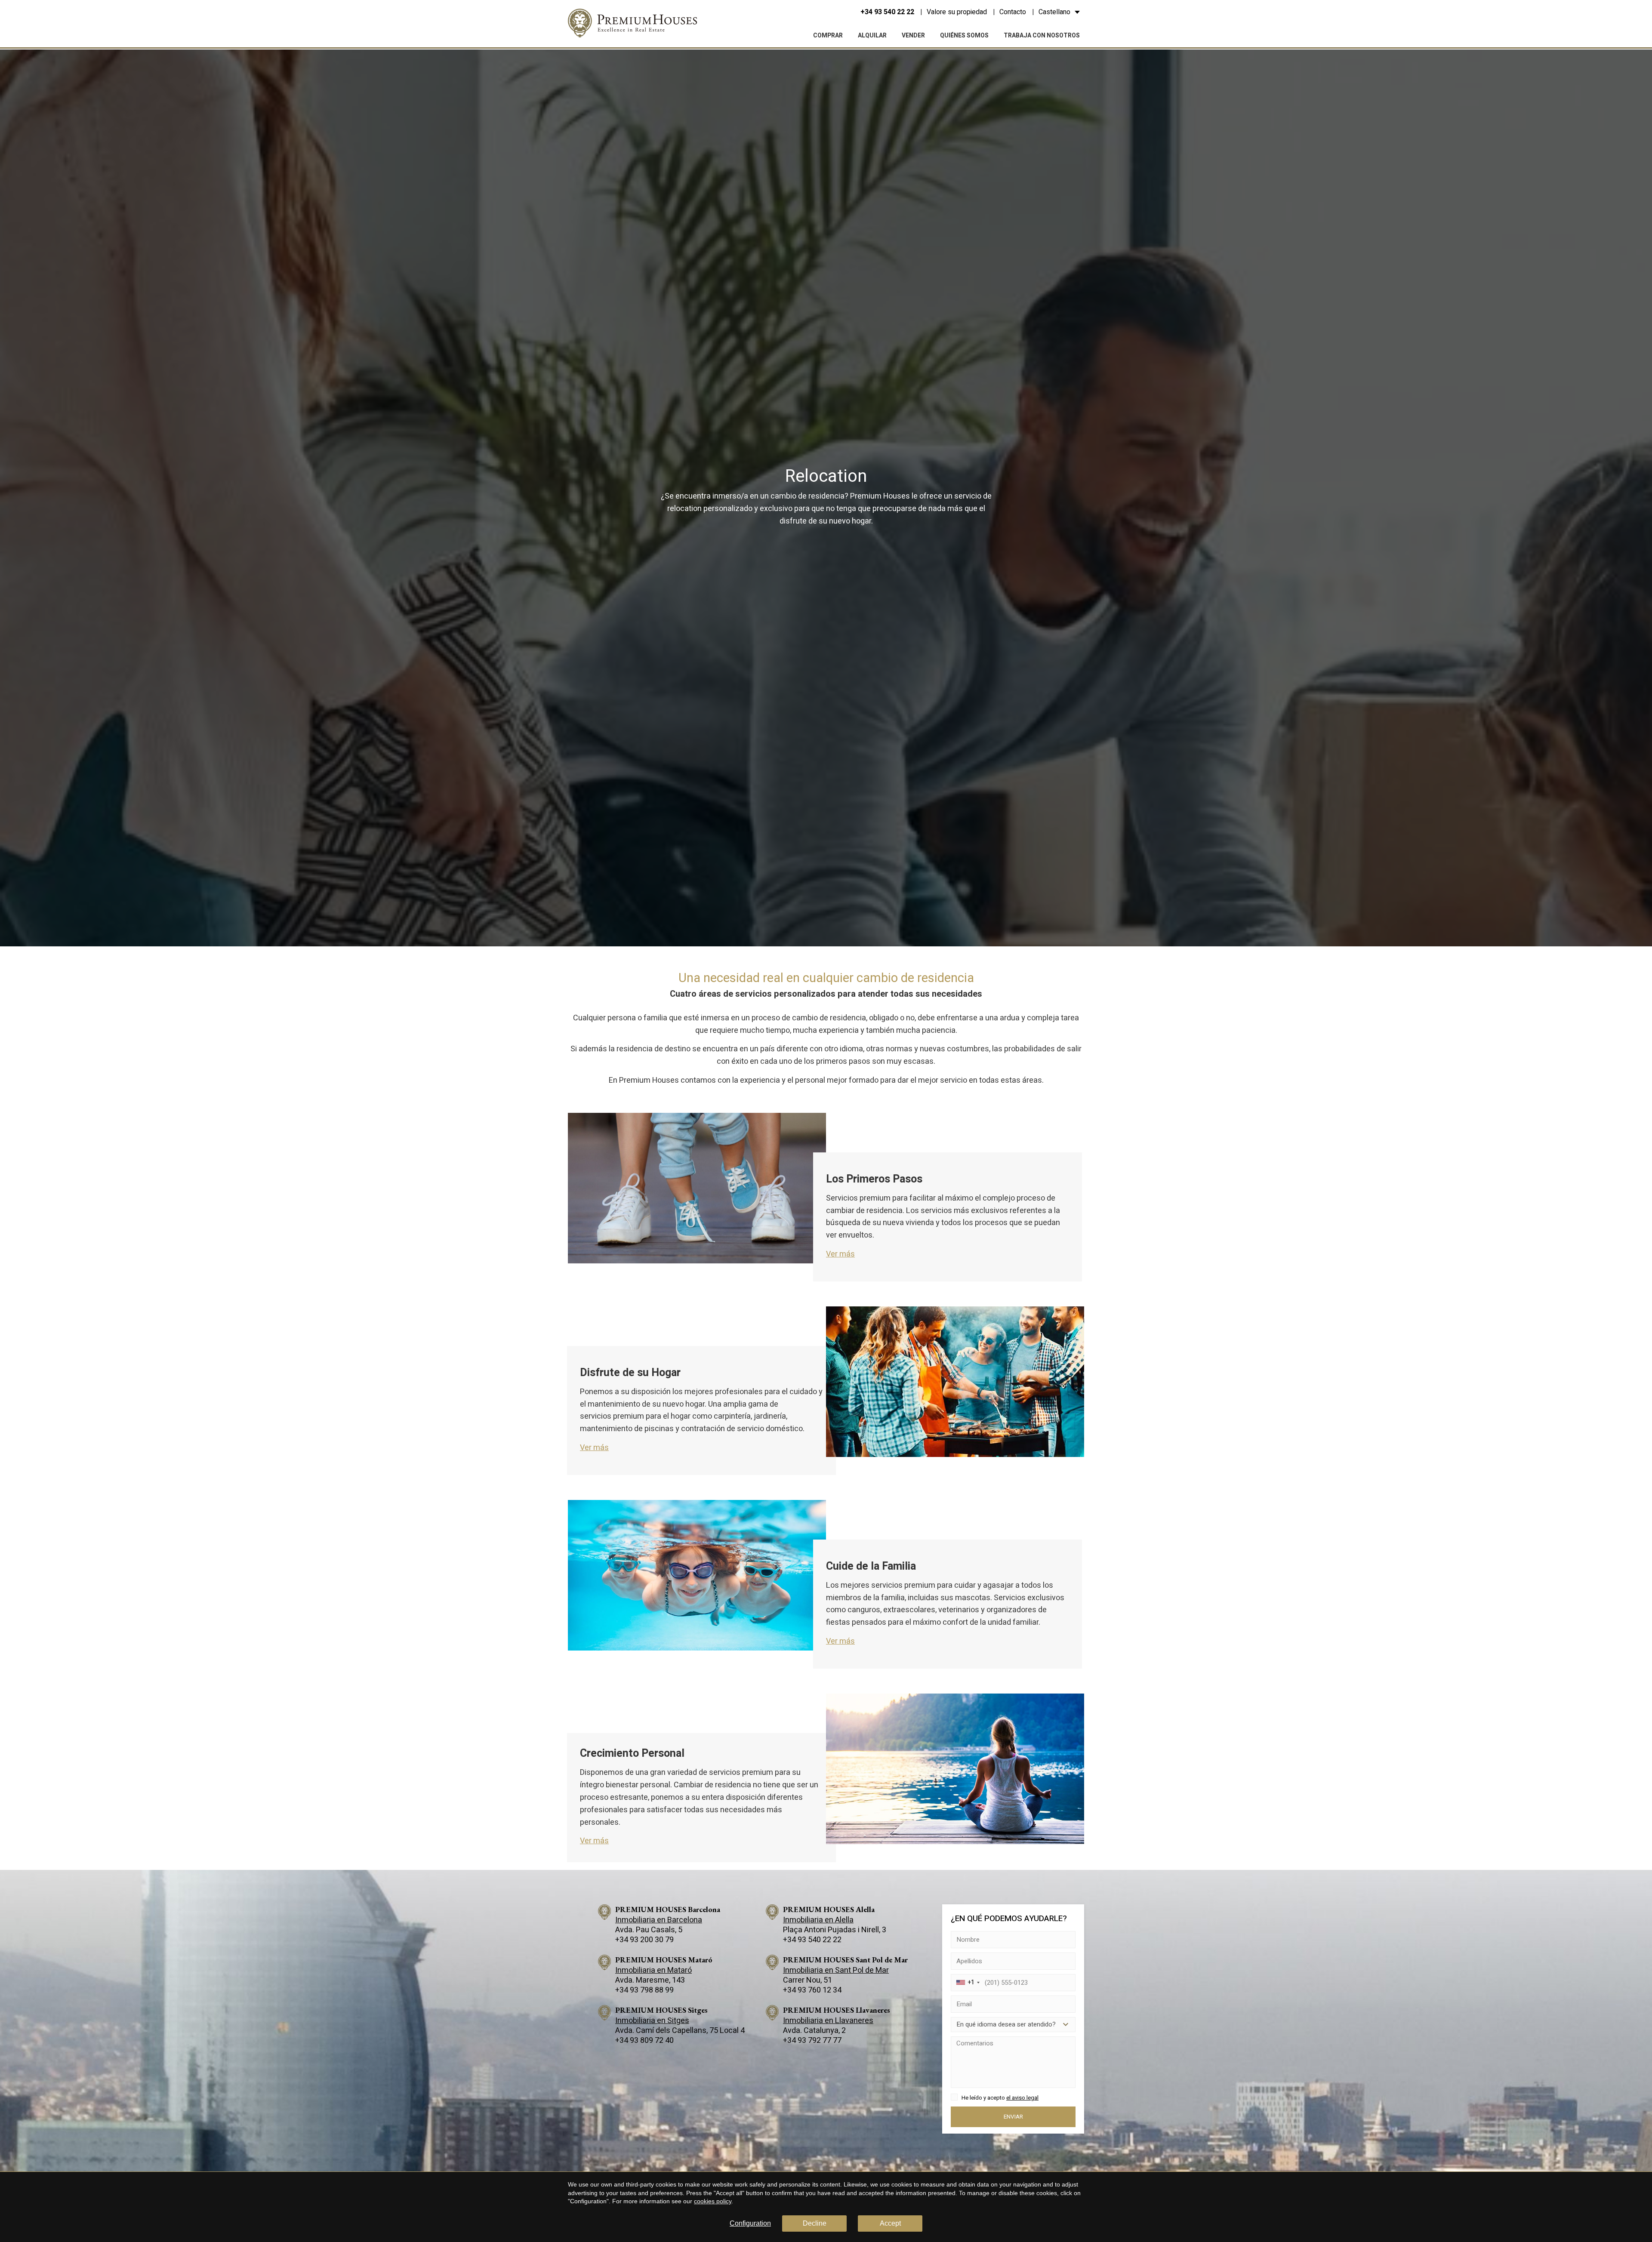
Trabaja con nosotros (1042, 35)
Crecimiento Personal (632, 1754)
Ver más (840, 1254)
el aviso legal (1022, 2097)
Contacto (1013, 12)
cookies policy (713, 2201)
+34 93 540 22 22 (887, 12)
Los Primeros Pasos (874, 1179)
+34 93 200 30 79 (644, 1940)
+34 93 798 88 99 (644, 1990)
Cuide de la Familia (871, 1566)
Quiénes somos (964, 35)
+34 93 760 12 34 (812, 1990)
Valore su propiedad (957, 12)
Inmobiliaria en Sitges (652, 2021)
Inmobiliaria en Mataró (653, 1970)
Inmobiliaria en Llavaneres (828, 2021)
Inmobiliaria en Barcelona (659, 1920)
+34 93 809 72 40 (644, 2040)
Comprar (828, 35)
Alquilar (872, 35)
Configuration (750, 2223)
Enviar (1013, 2116)
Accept (890, 2223)
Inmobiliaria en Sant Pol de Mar (836, 1970)
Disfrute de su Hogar (630, 1373)
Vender (913, 35)
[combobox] (967, 1982)
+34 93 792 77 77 (812, 2040)
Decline (815, 2223)
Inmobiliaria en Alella (818, 1920)
